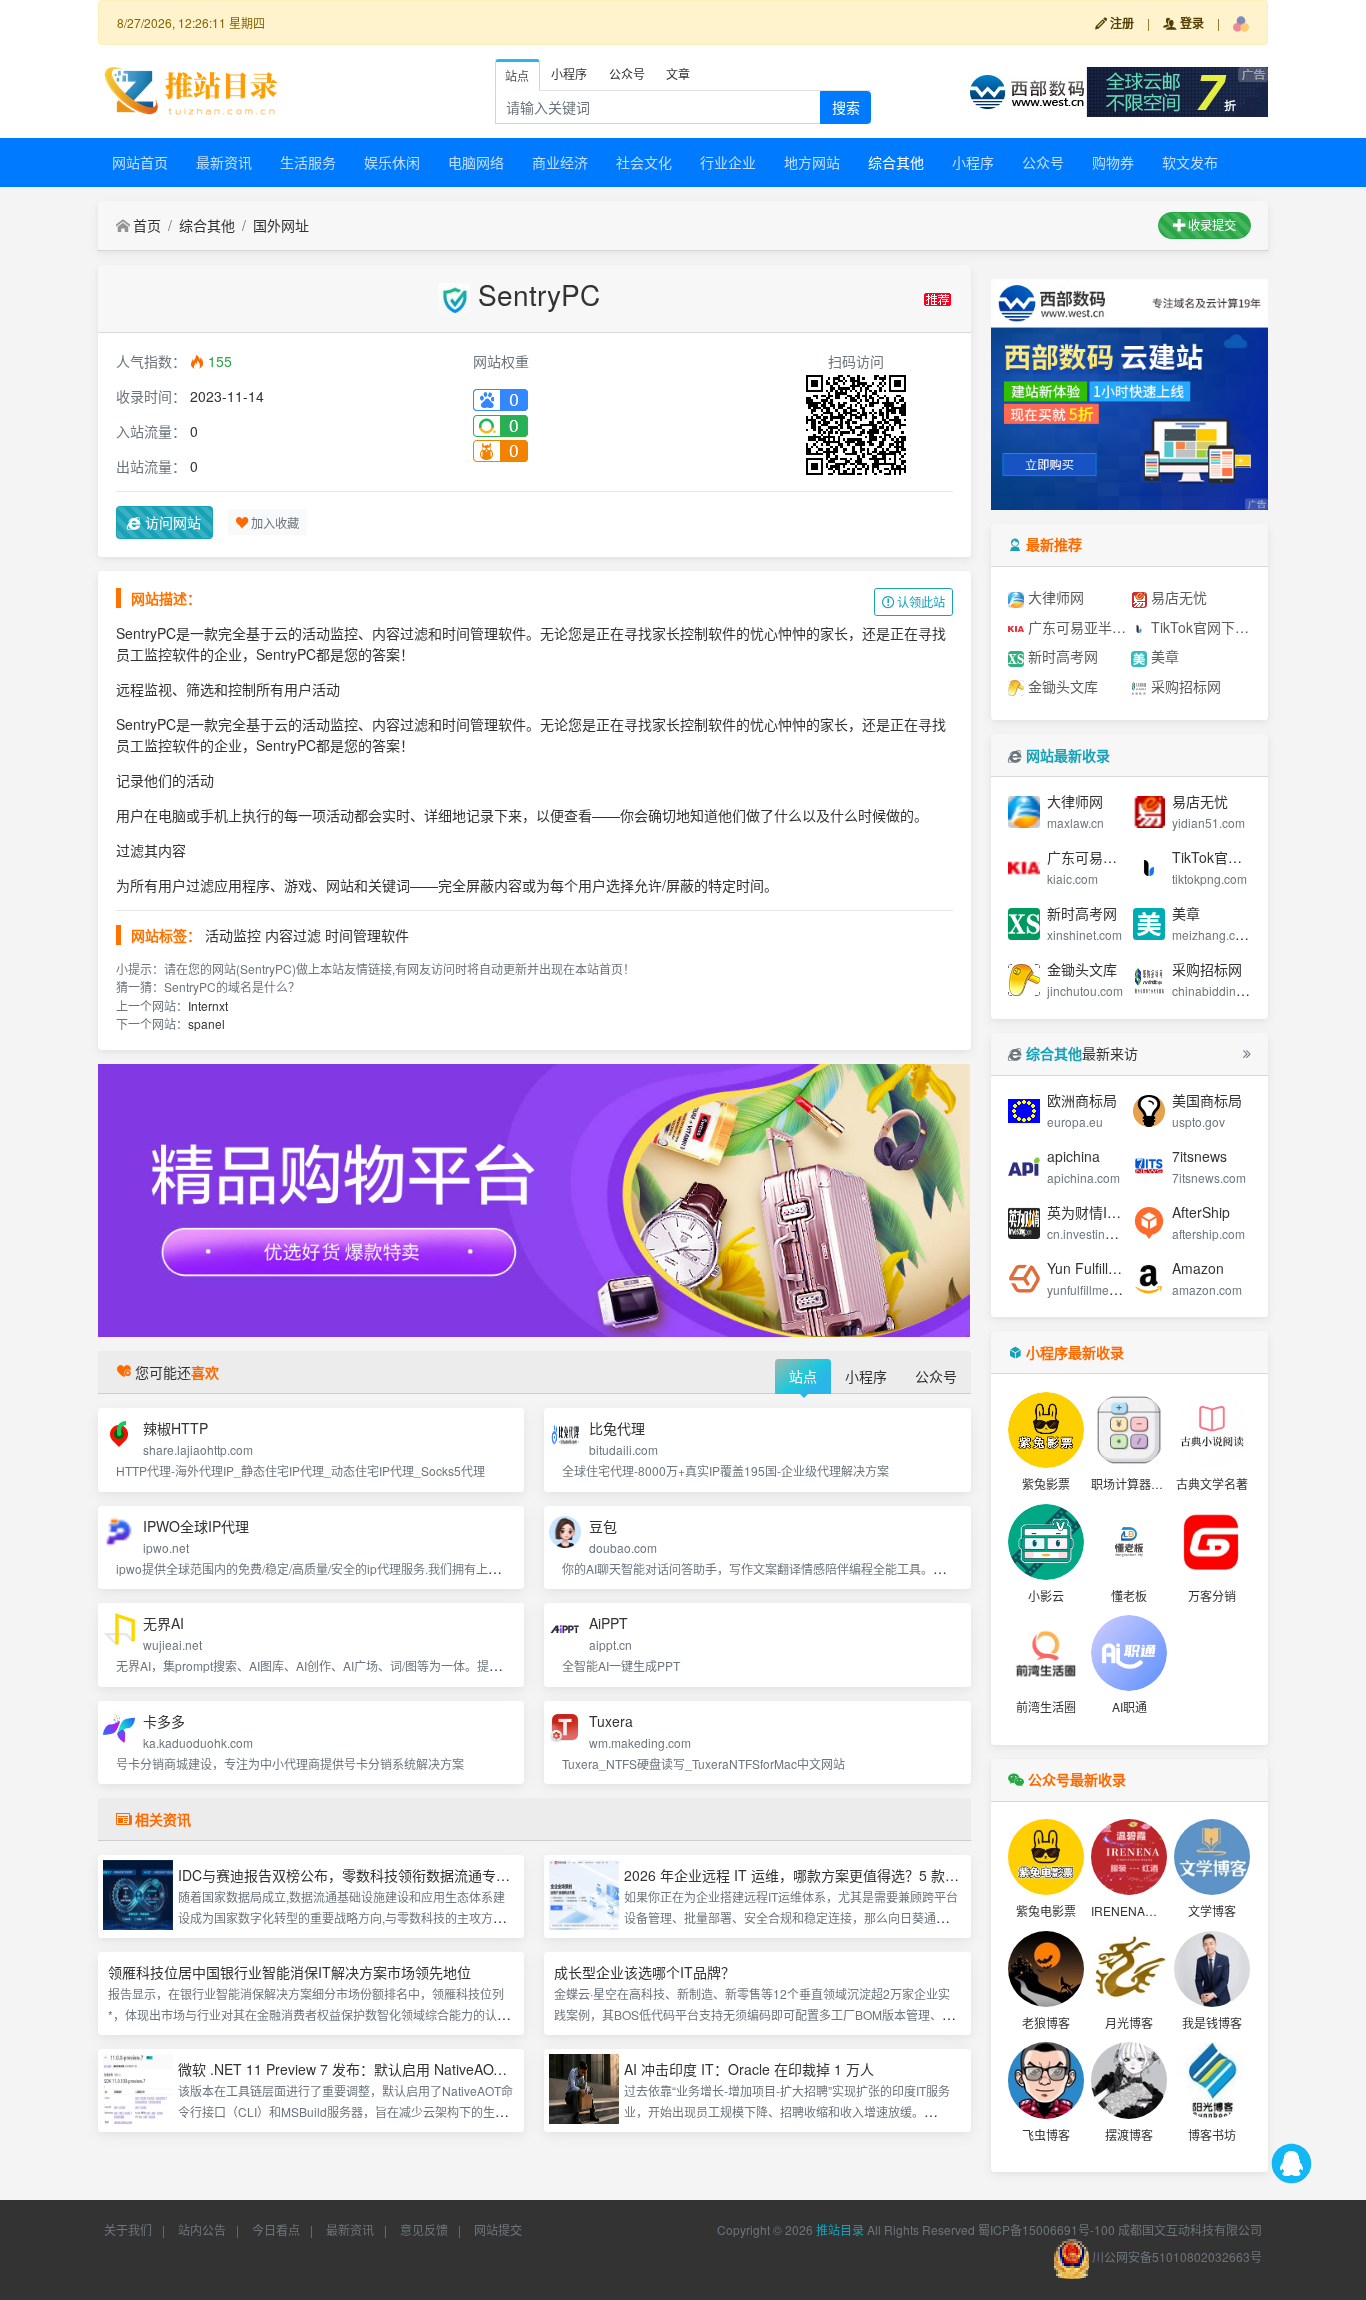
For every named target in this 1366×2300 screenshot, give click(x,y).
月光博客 (1129, 2022)
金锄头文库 (1061, 686)
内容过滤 (293, 935)
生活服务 (308, 162)
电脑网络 (476, 162)
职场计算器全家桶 (1139, 1483)
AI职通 (1129, 1706)
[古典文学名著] (1212, 1430)
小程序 (973, 162)
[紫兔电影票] (1046, 1857)
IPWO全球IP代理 (196, 1526)
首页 (147, 225)
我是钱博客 (1212, 2022)
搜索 (846, 107)
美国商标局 (1207, 1100)
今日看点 (276, 2229)
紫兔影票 (1046, 1483)
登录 (1190, 23)
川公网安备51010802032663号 (1175, 2256)
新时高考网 (1061, 656)
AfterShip (1201, 1212)
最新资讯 (224, 162)
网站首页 (140, 162)
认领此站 (919, 601)
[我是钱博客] (1212, 1969)
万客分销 (1212, 1595)
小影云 (1046, 1595)
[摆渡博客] (1129, 2080)
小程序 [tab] (569, 73)
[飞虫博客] (1046, 2080)
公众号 (1043, 162)
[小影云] (1046, 1542)
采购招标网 (1184, 686)
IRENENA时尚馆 (1136, 1910)
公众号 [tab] (627, 73)
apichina (1073, 1156)
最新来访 (1082, 1053)
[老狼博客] (1046, 1969)
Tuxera (611, 1721)
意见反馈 (424, 2229)
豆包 (603, 1526)
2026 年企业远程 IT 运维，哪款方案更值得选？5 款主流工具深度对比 (840, 1875)
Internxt (208, 1005)
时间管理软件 (367, 935)
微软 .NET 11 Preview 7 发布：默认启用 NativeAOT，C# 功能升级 (386, 2069)
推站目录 (840, 2229)
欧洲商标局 (1082, 1100)
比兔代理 (617, 1428)
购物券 (1113, 162)
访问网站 (171, 522)
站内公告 (202, 2229)
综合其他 (896, 162)
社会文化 (644, 162)
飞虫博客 (1046, 2134)
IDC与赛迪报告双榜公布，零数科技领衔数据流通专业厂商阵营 (372, 1875)
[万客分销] (1212, 1542)
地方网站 (812, 162)
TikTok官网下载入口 (1199, 627)
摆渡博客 (1129, 2134)
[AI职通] (1129, 1653)
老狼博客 (1046, 2022)
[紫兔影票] (1046, 1430)
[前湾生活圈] (1046, 1653)
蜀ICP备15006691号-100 (1046, 2229)
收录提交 (1210, 224)
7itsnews (1199, 1156)
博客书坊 (1212, 2134)
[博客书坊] (1212, 2080)
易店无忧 (1177, 597)
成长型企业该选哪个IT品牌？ (644, 1972)
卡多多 (164, 1721)
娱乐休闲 (392, 162)
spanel (206, 1023)
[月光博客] (1129, 1969)
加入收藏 (273, 521)
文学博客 (1212, 1910)
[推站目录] (192, 89)
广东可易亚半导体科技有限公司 (1076, 627)
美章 (1163, 656)
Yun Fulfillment (1093, 1268)
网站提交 (498, 2229)
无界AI (163, 1623)
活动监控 (233, 935)
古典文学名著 (1212, 1483)
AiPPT (608, 1623)
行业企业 (728, 162)
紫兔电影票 (1046, 1910)
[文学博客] (1212, 1857)
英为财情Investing (1103, 1212)
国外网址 (281, 225)
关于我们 (128, 2229)
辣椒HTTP (175, 1428)
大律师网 (1054, 597)
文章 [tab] (678, 73)
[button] (1241, 23)
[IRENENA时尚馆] (1129, 1857)
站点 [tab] (517, 75)
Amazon (1198, 1268)
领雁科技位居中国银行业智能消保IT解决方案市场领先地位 (289, 1972)
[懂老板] (1129, 1542)
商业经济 (560, 162)
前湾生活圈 (1046, 1706)
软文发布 (1190, 162)
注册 (1120, 23)
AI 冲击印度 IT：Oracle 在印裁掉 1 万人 (749, 2069)
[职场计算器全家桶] (1129, 1430)
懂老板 (1129, 1595)
